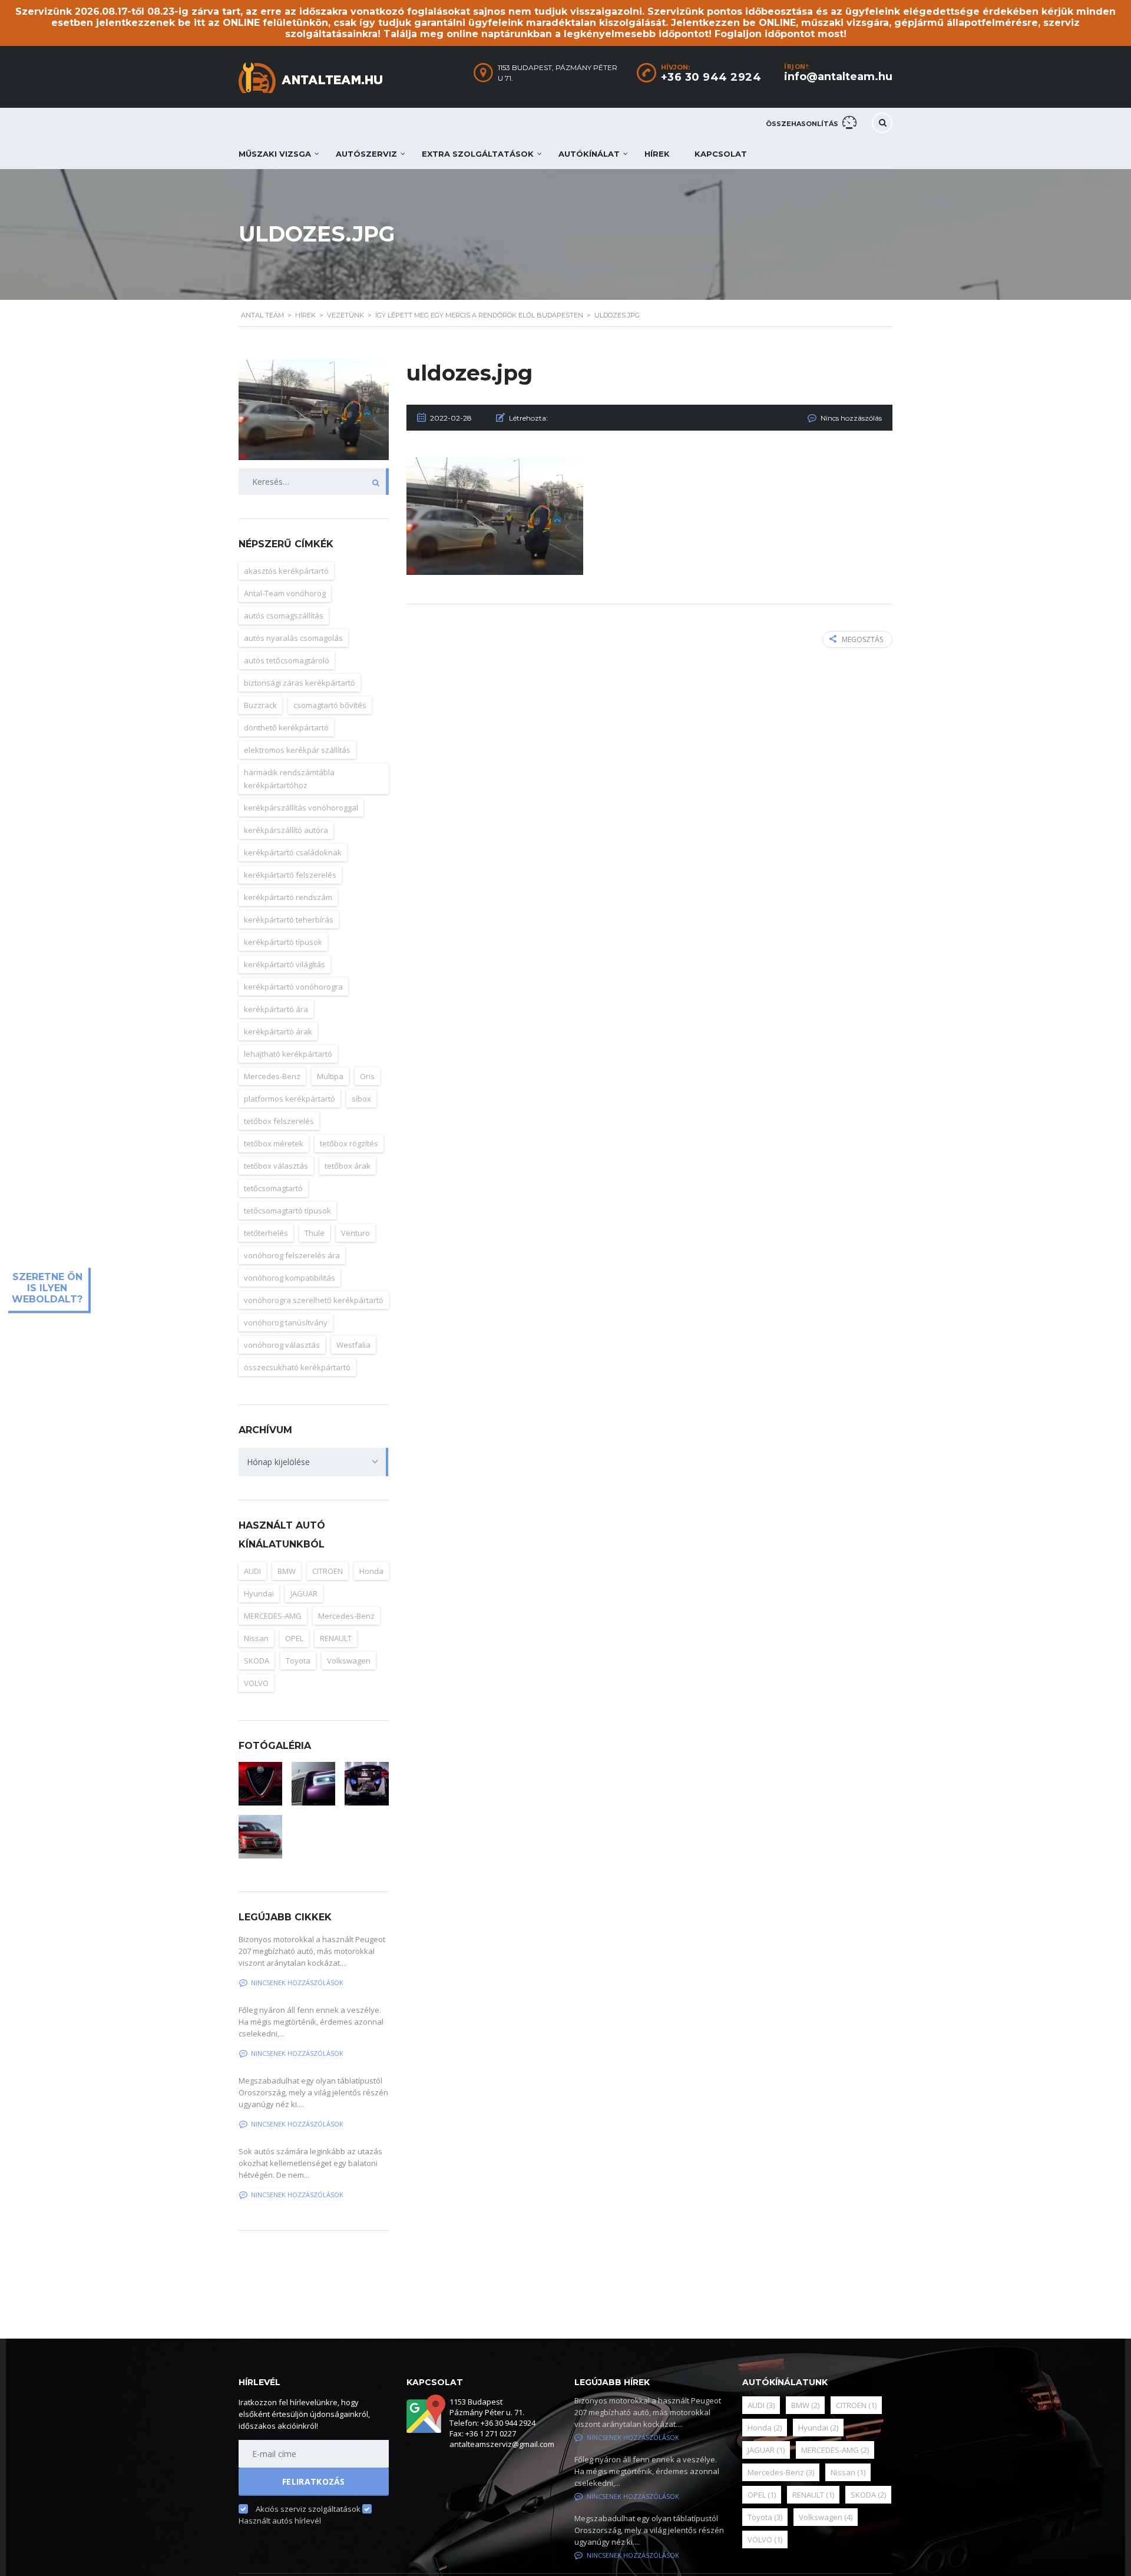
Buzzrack (260, 705)
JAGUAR (304, 1593)
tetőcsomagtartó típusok (287, 1211)
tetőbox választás (276, 1166)
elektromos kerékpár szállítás (297, 750)
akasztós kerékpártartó (286, 571)
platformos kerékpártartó (290, 1099)
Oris (367, 1076)
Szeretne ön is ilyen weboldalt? (47, 1288)
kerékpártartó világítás (285, 964)
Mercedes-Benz (272, 1076)
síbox (361, 1099)
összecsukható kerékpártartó (297, 1367)
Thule (315, 1233)
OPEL (294, 1638)
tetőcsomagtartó (273, 1188)
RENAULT (336, 1638)
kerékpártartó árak (278, 1031)
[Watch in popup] (260, 1784)
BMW (287, 1571)
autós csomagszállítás (284, 616)
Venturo (355, 1233)
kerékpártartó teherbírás (289, 920)
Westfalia (353, 1345)
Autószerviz (366, 154)
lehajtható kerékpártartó (288, 1054)
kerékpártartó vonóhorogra (293, 987)
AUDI (252, 1571)
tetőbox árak (348, 1166)
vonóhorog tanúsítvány (286, 1322)
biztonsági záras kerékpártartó (300, 683)
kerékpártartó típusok (283, 942)
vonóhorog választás (282, 1345)
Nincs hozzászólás (851, 418)
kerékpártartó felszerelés (290, 875)
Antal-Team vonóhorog (285, 593)
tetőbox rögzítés (349, 1143)
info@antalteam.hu (838, 77)
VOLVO (256, 1683)
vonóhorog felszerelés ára (292, 1255)
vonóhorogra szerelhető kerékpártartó (314, 1300)
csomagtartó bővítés (330, 705)
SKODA (257, 1661)
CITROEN (328, 1571)
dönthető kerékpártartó (286, 728)
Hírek (657, 154)
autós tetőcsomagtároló (287, 660)
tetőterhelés (266, 1233)
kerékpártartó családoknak (293, 852)
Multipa (330, 1076)
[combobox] (314, 1462)
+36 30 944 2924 (711, 77)
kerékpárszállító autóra (286, 830)
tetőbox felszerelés (279, 1121)
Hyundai (259, 1593)
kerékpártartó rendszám (288, 897)
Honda (371, 1571)
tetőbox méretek (274, 1143)
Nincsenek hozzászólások (297, 1983)
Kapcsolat (721, 154)
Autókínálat (589, 154)
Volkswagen (349, 1661)
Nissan (256, 1638)
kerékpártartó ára (276, 1009)
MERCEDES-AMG (273, 1616)
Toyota (298, 1661)
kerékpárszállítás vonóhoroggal (301, 808)
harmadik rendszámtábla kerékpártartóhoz (289, 779)
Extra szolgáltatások (478, 154)
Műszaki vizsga (275, 154)
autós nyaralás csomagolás (293, 638)
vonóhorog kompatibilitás (290, 1278)
